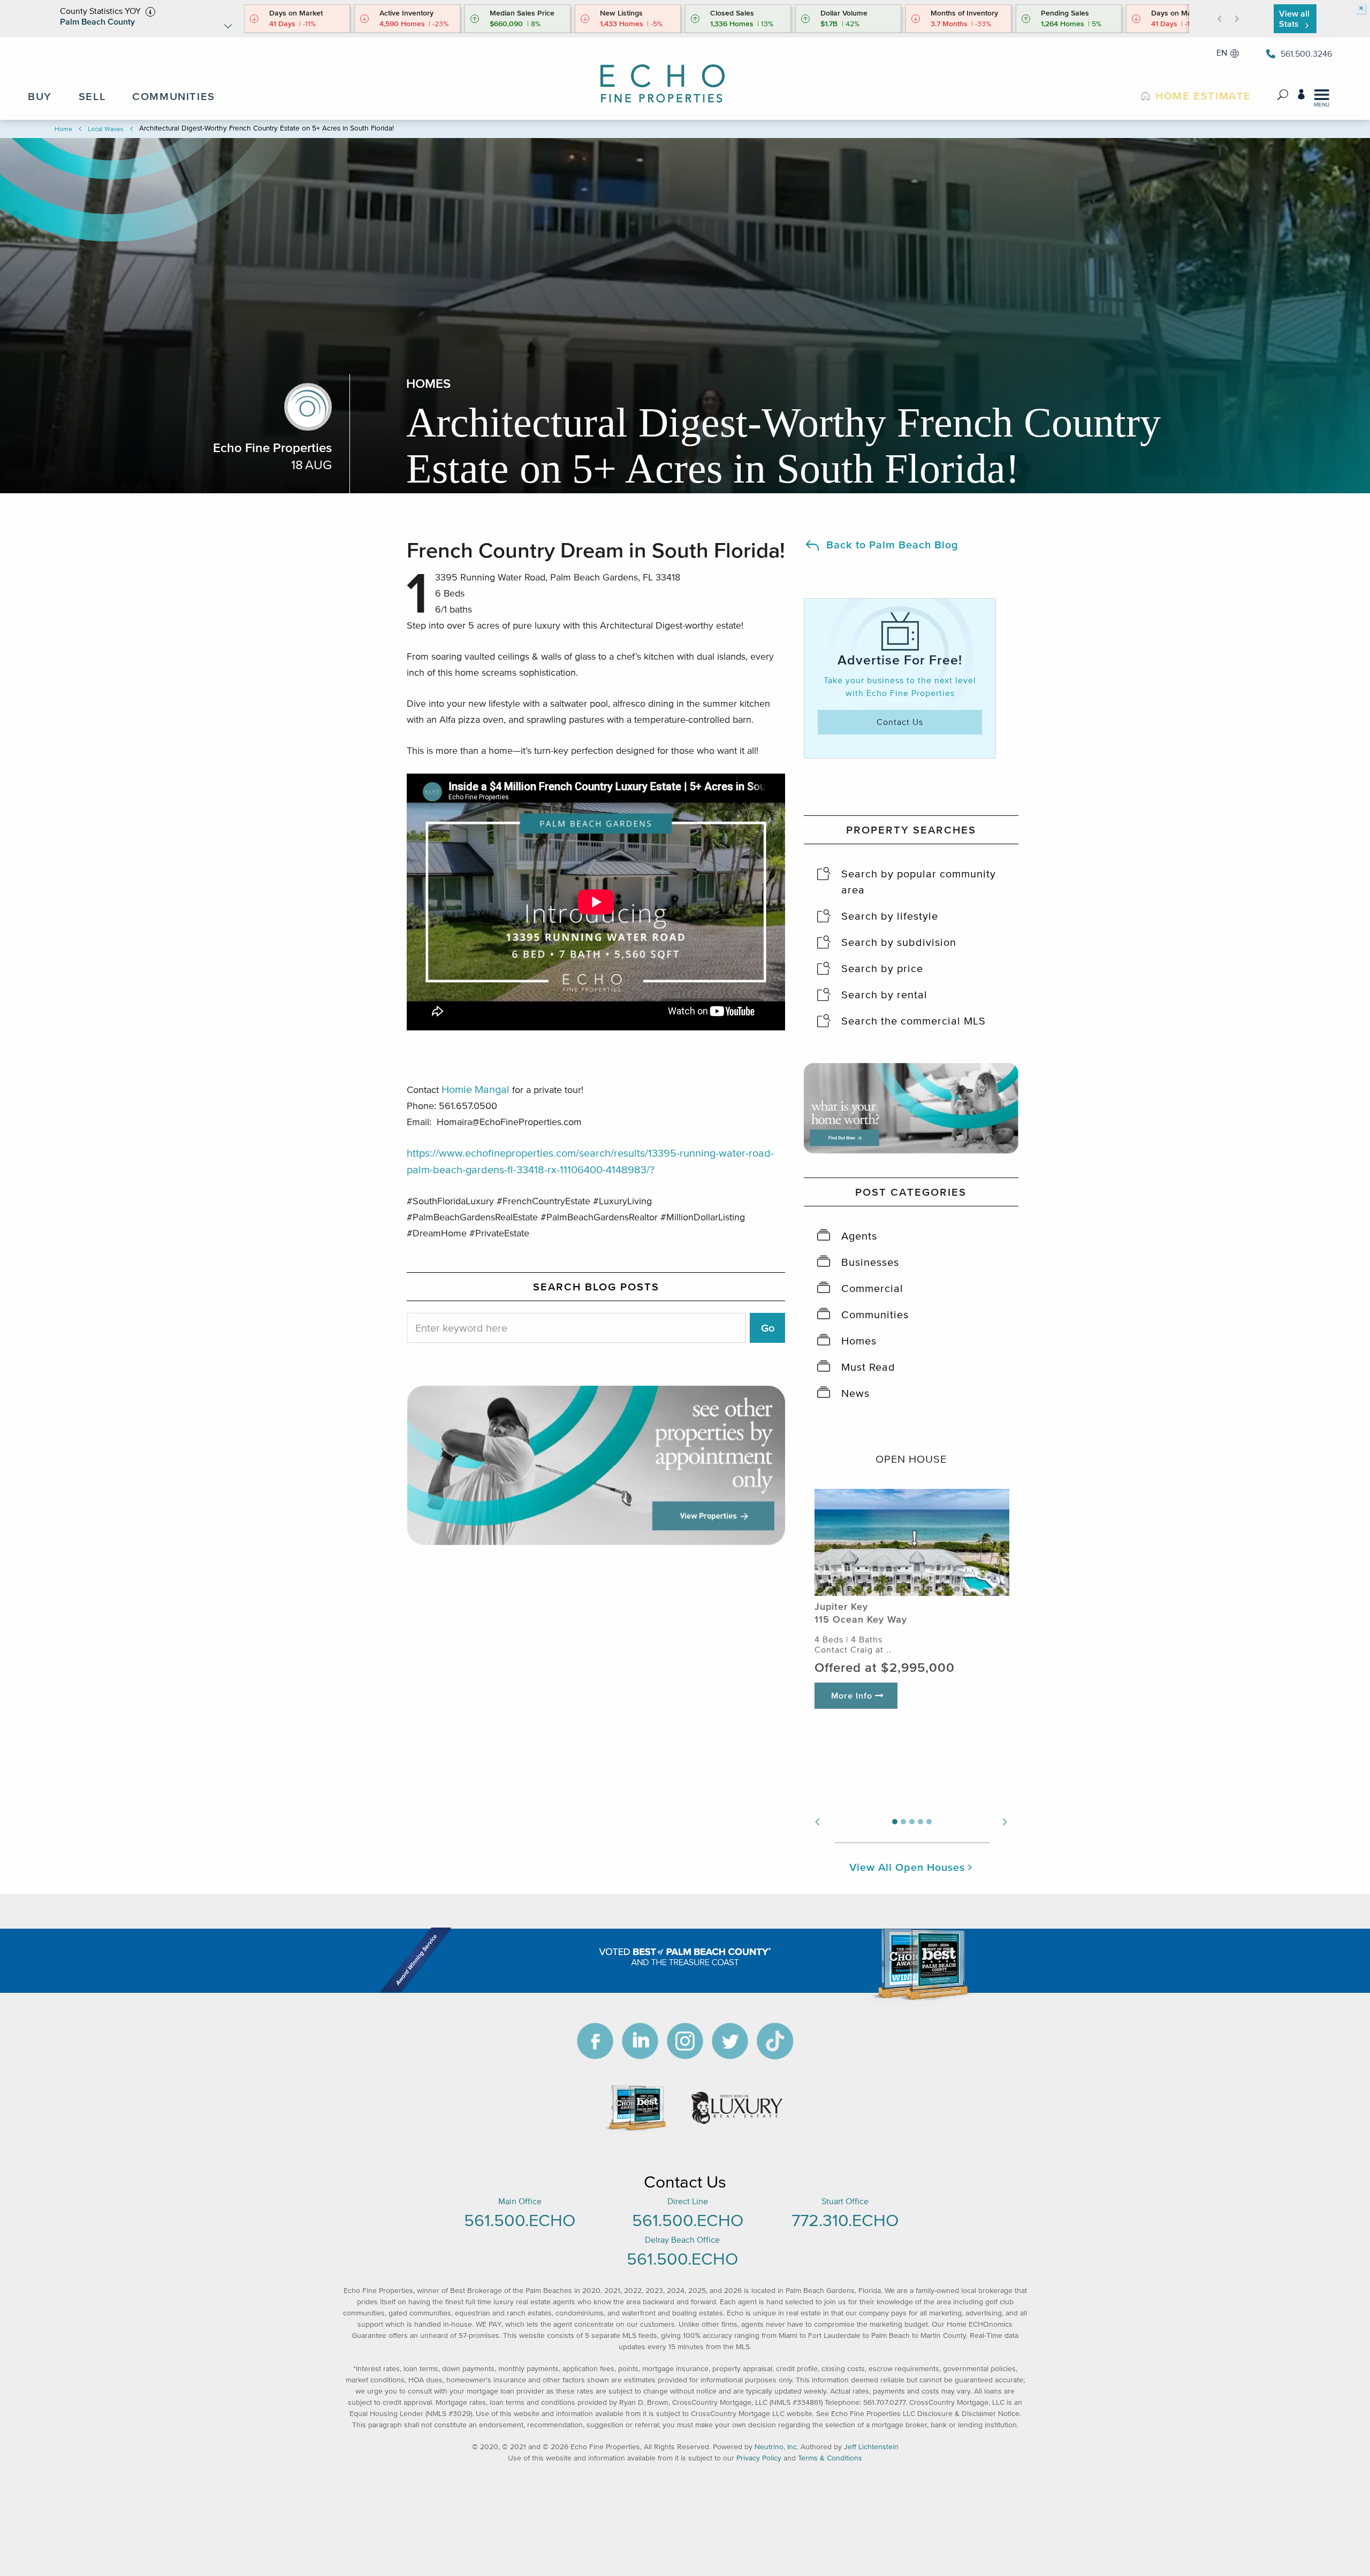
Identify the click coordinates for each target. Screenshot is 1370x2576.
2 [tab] (903, 1822)
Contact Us (900, 722)
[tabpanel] (912, 1607)
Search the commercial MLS (914, 1021)
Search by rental (884, 995)
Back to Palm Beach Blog (892, 545)
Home (63, 129)
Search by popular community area (919, 882)
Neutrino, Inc (776, 2447)
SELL (92, 96)
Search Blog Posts (596, 1287)
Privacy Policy (759, 2458)
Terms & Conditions (830, 2458)
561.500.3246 (1306, 53)
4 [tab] (920, 1822)
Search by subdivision (899, 942)
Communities (875, 1314)
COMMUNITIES (174, 96)
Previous (817, 1821)
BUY (40, 96)
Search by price (882, 968)
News (855, 1393)
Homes (859, 1341)
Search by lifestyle (890, 916)
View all (1294, 18)
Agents (859, 1236)
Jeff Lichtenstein (871, 2447)
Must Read (868, 1367)
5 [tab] (929, 1822)
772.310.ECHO (845, 2220)
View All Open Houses (909, 1867)
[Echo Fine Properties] (672, 76)
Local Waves (106, 129)
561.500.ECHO (520, 2220)
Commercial (872, 1288)
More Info (853, 1695)
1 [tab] (895, 1822)
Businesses (870, 1262)
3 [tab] (912, 1822)
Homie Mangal (475, 1089)
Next (1005, 1821)
